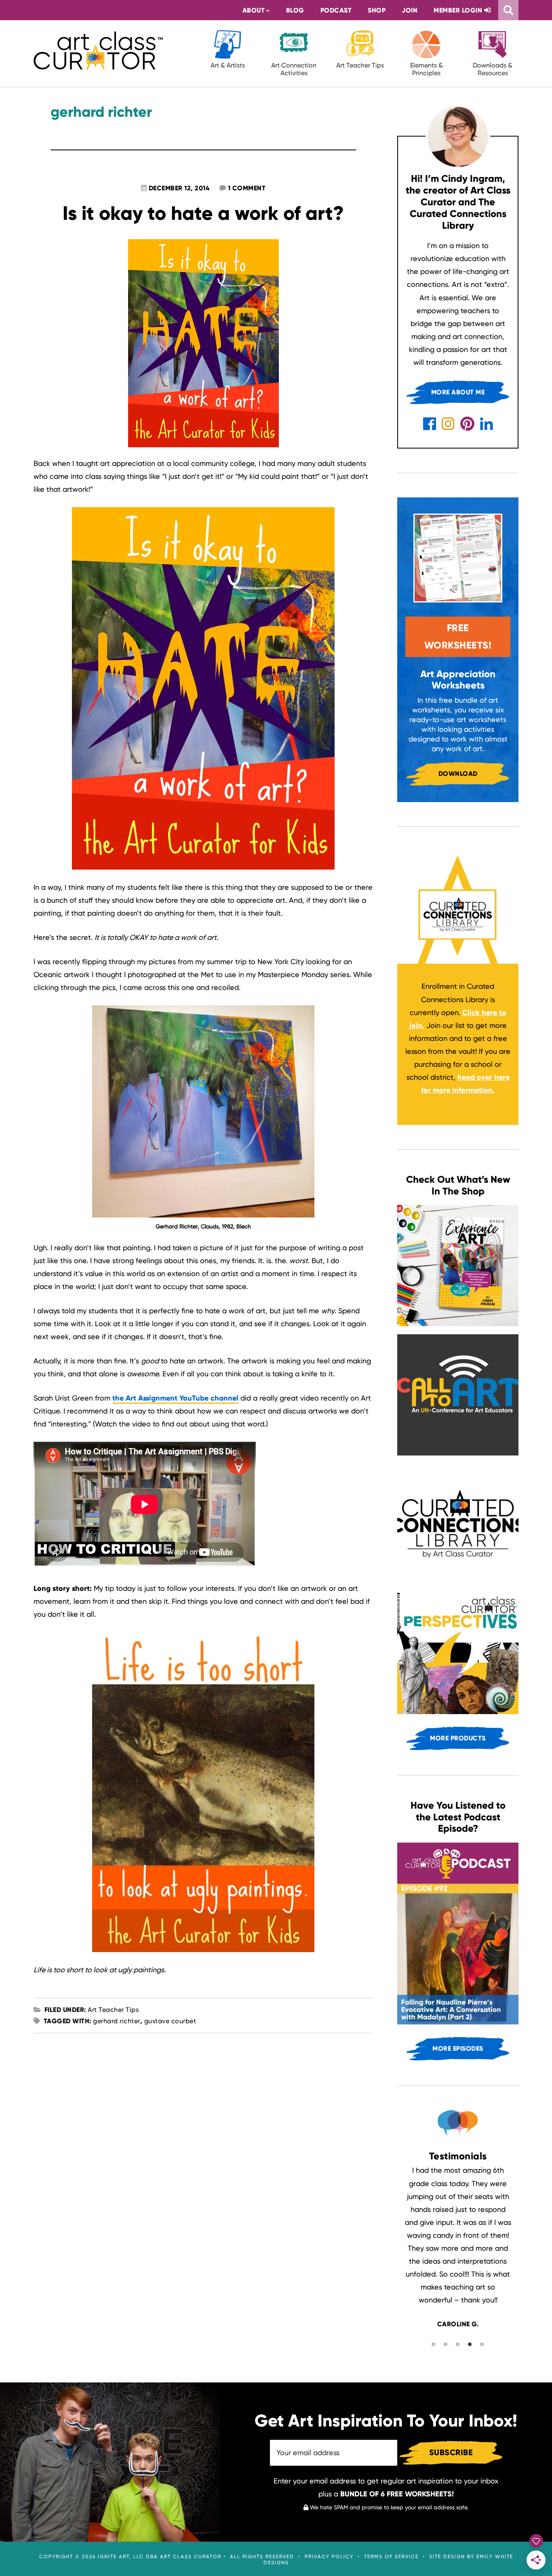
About (254, 10)
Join (410, 10)
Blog (295, 10)
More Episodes (458, 2048)
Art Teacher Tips (360, 65)
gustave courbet (170, 2021)
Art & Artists (228, 65)
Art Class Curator (98, 51)
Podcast (336, 10)
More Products (458, 1738)
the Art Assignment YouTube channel (175, 1398)
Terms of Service (391, 2557)
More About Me (458, 392)
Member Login (459, 10)
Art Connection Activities (294, 69)
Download (458, 774)
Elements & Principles (427, 69)
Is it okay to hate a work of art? (203, 213)
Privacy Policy (329, 2557)
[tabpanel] (458, 2247)
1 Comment (247, 188)
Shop (377, 10)
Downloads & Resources (493, 69)
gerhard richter (117, 2021)
